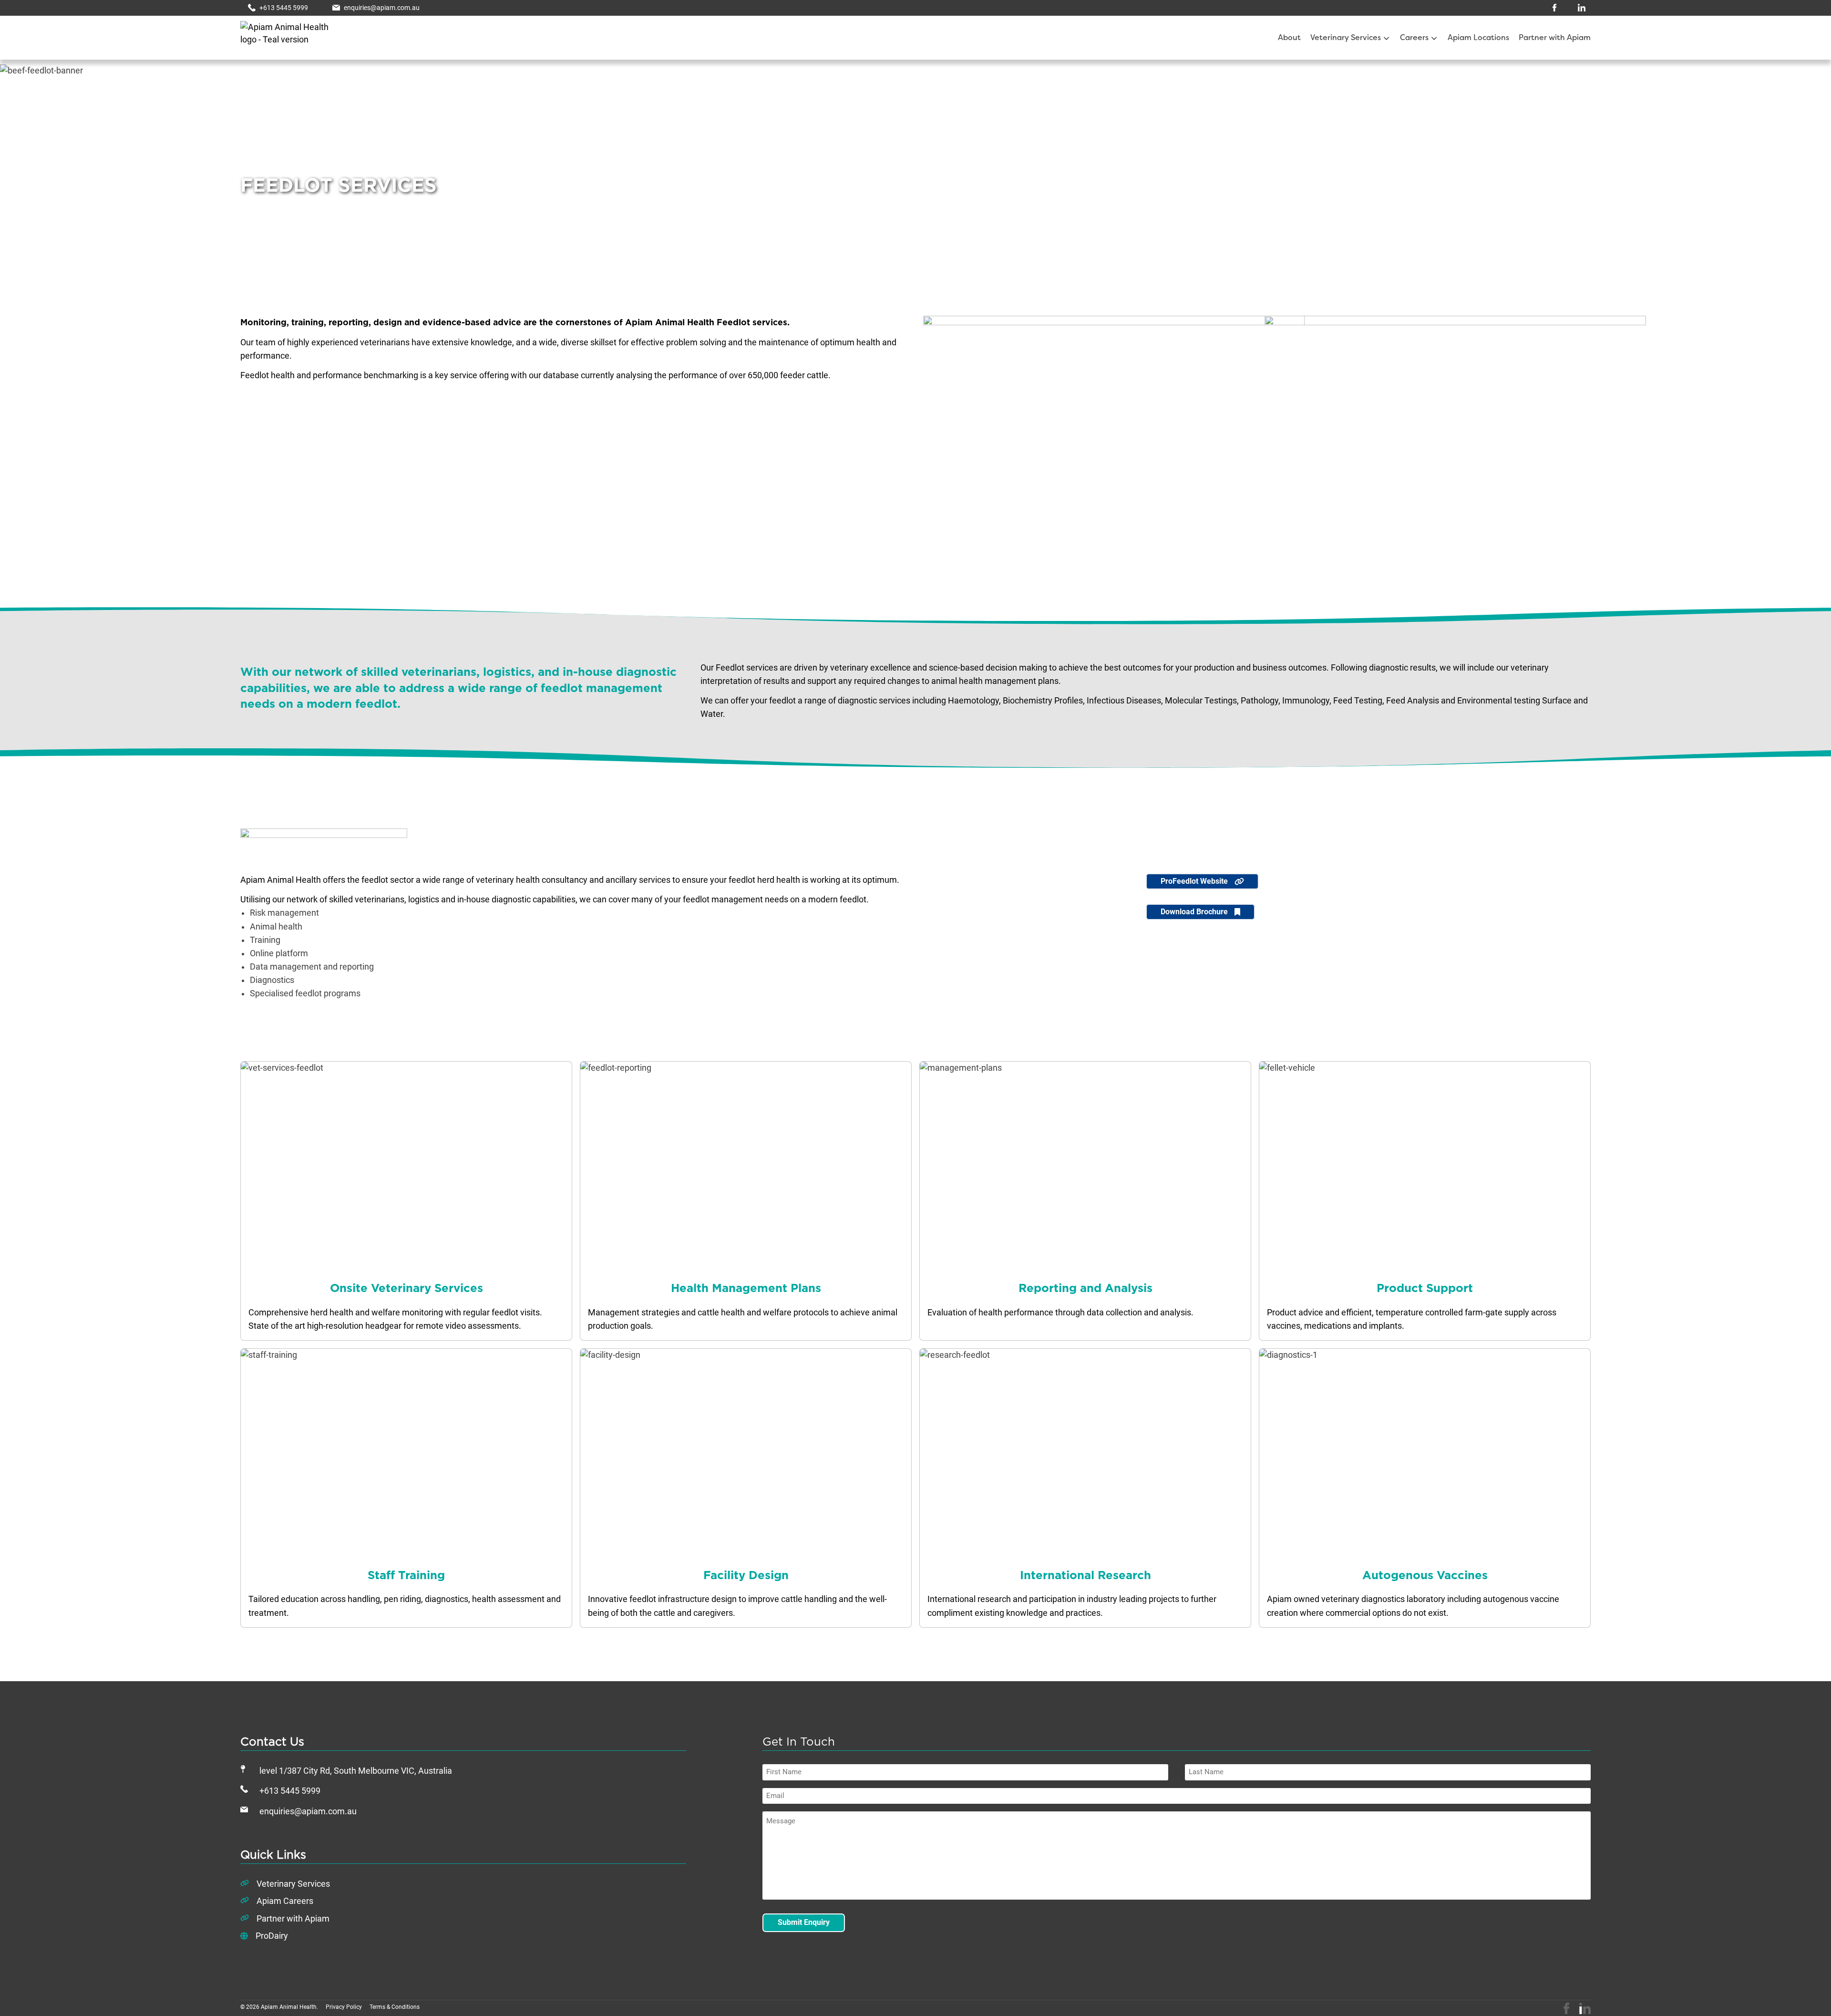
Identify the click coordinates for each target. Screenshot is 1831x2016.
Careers (1414, 38)
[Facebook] (1566, 2008)
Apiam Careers (285, 1901)
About (1289, 38)
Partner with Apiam (1555, 38)
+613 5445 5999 (290, 1791)
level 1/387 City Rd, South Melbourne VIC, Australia (356, 1771)
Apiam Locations (1478, 38)
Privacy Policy (344, 2007)
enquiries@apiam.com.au (308, 1811)
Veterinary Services (1346, 38)
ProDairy (272, 1936)
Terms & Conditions (395, 2007)
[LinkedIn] (1585, 2008)
